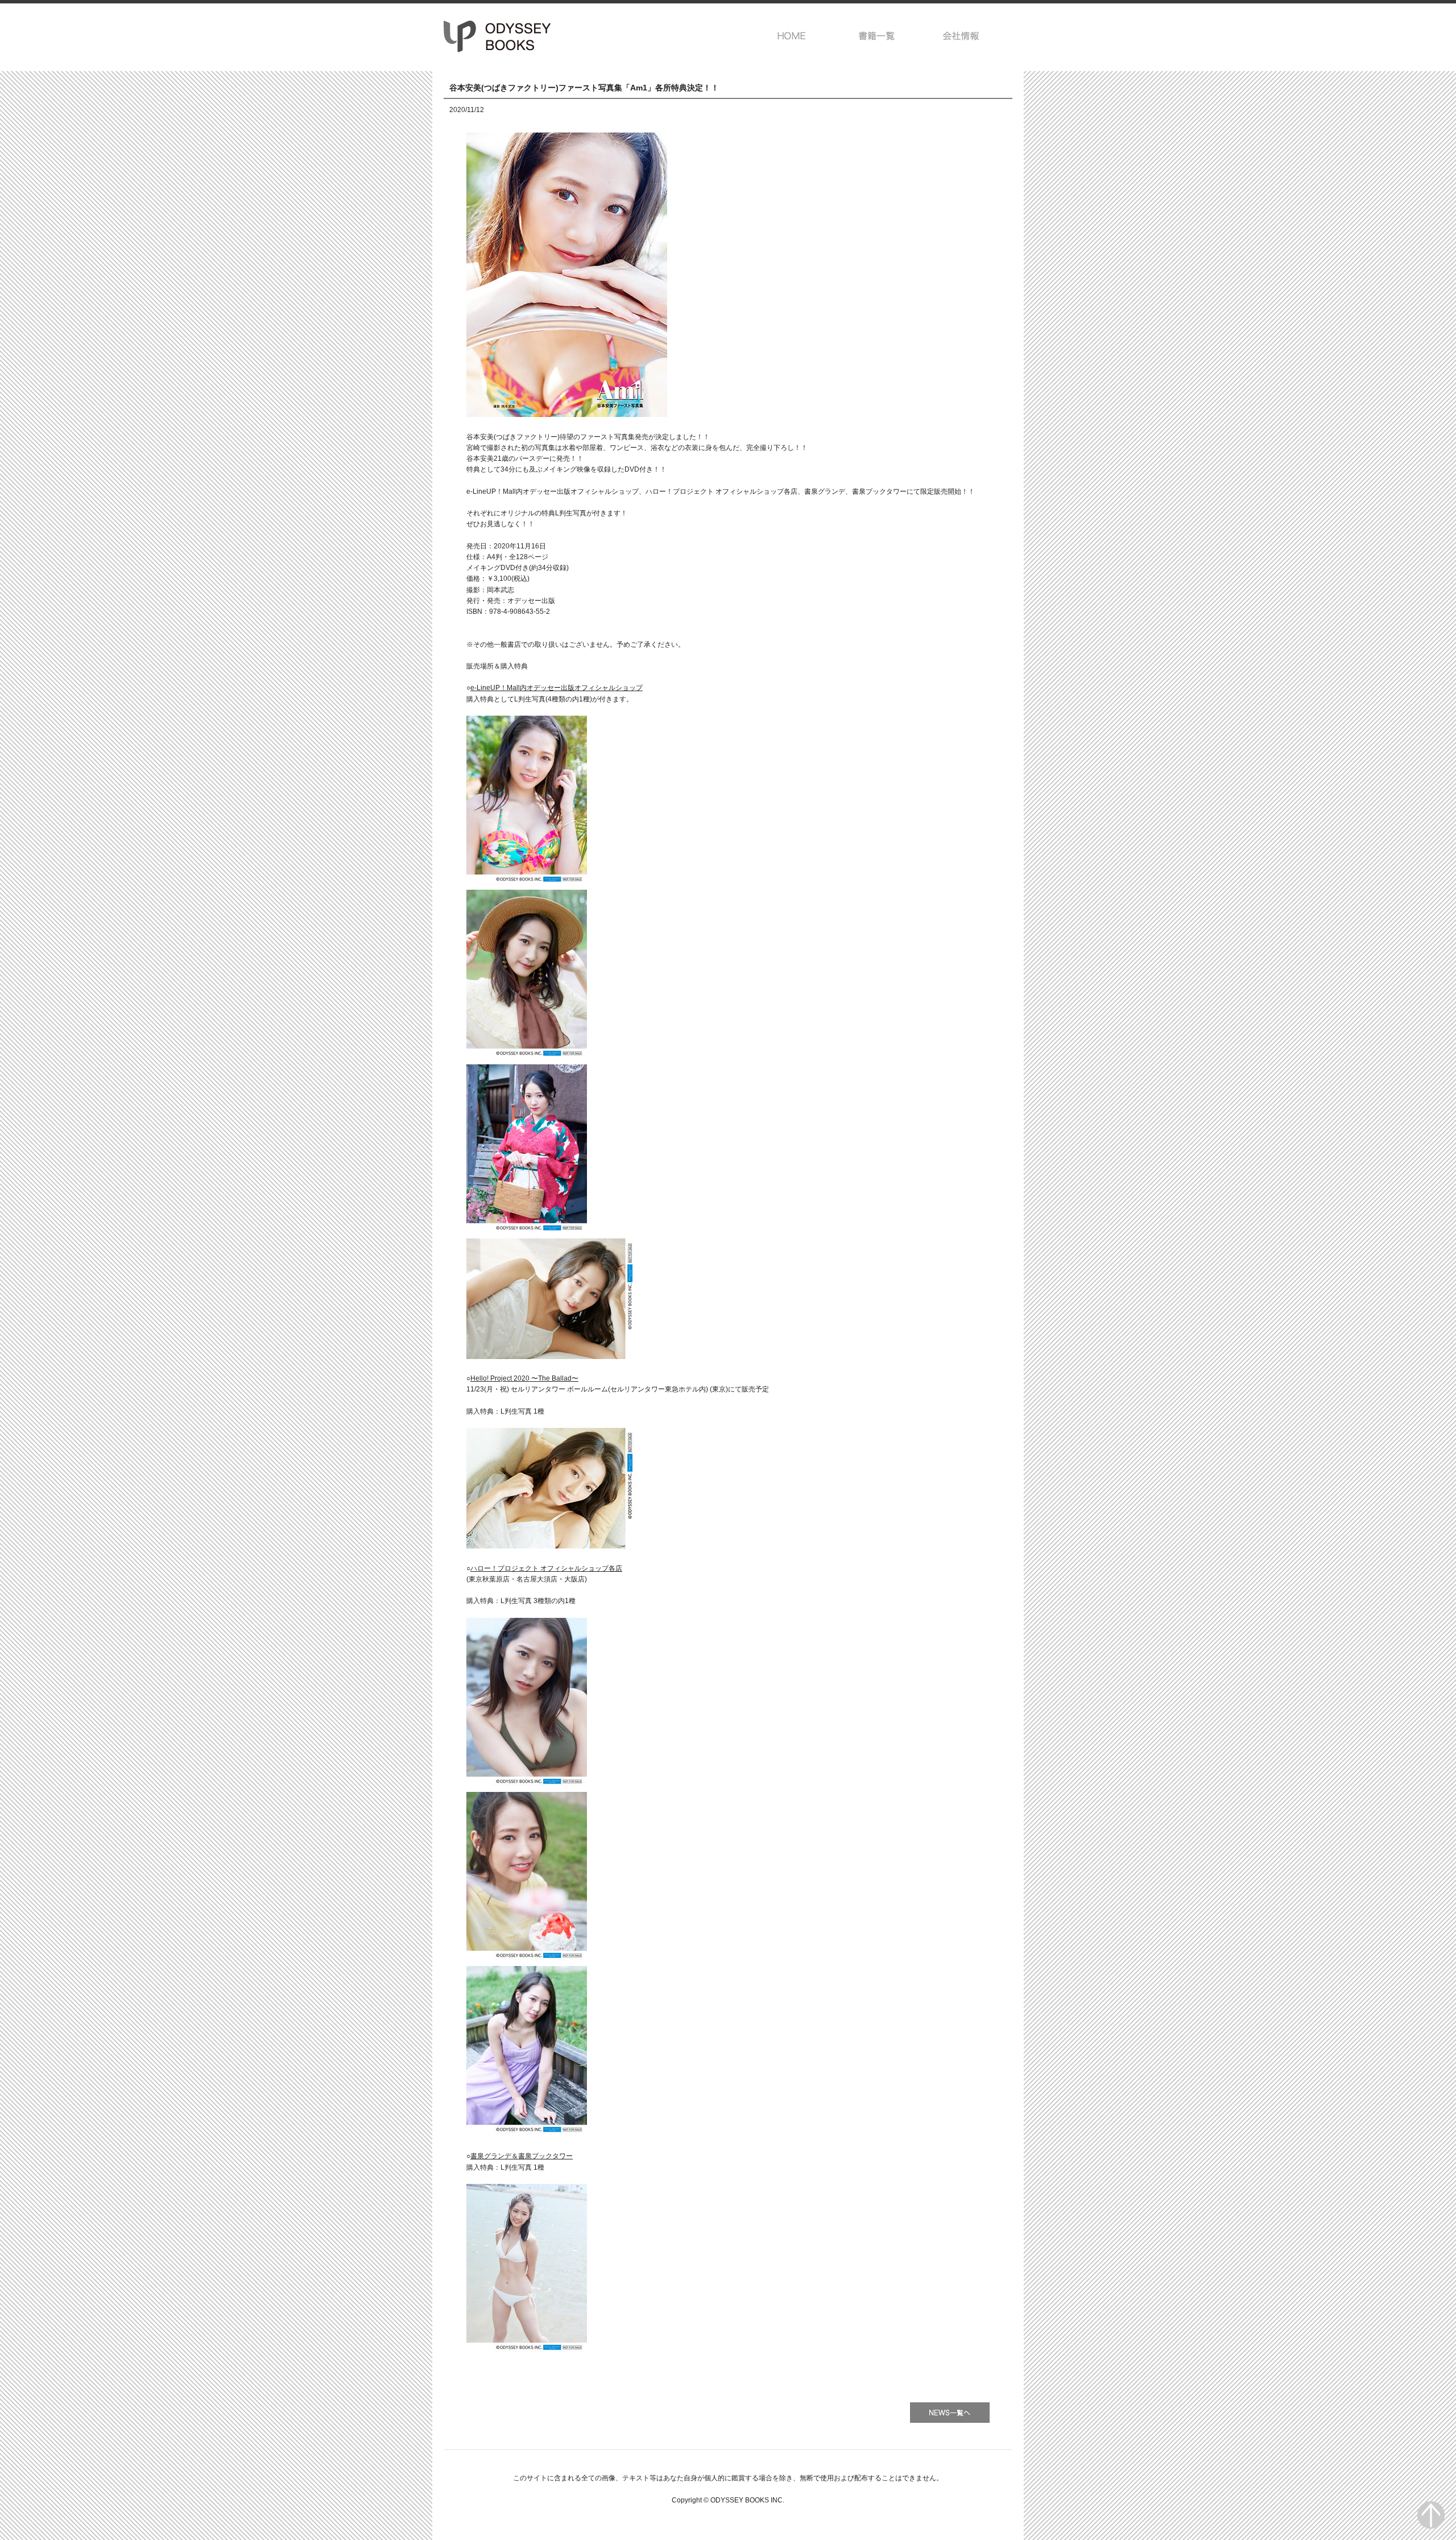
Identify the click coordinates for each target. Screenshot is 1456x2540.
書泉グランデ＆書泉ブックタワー (522, 2156)
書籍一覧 (877, 36)
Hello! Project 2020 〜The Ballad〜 (524, 1378)
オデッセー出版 (498, 36)
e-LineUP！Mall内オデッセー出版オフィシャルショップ (557, 688)
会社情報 (961, 36)
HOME (792, 36)
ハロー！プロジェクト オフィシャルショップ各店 (546, 1568)
